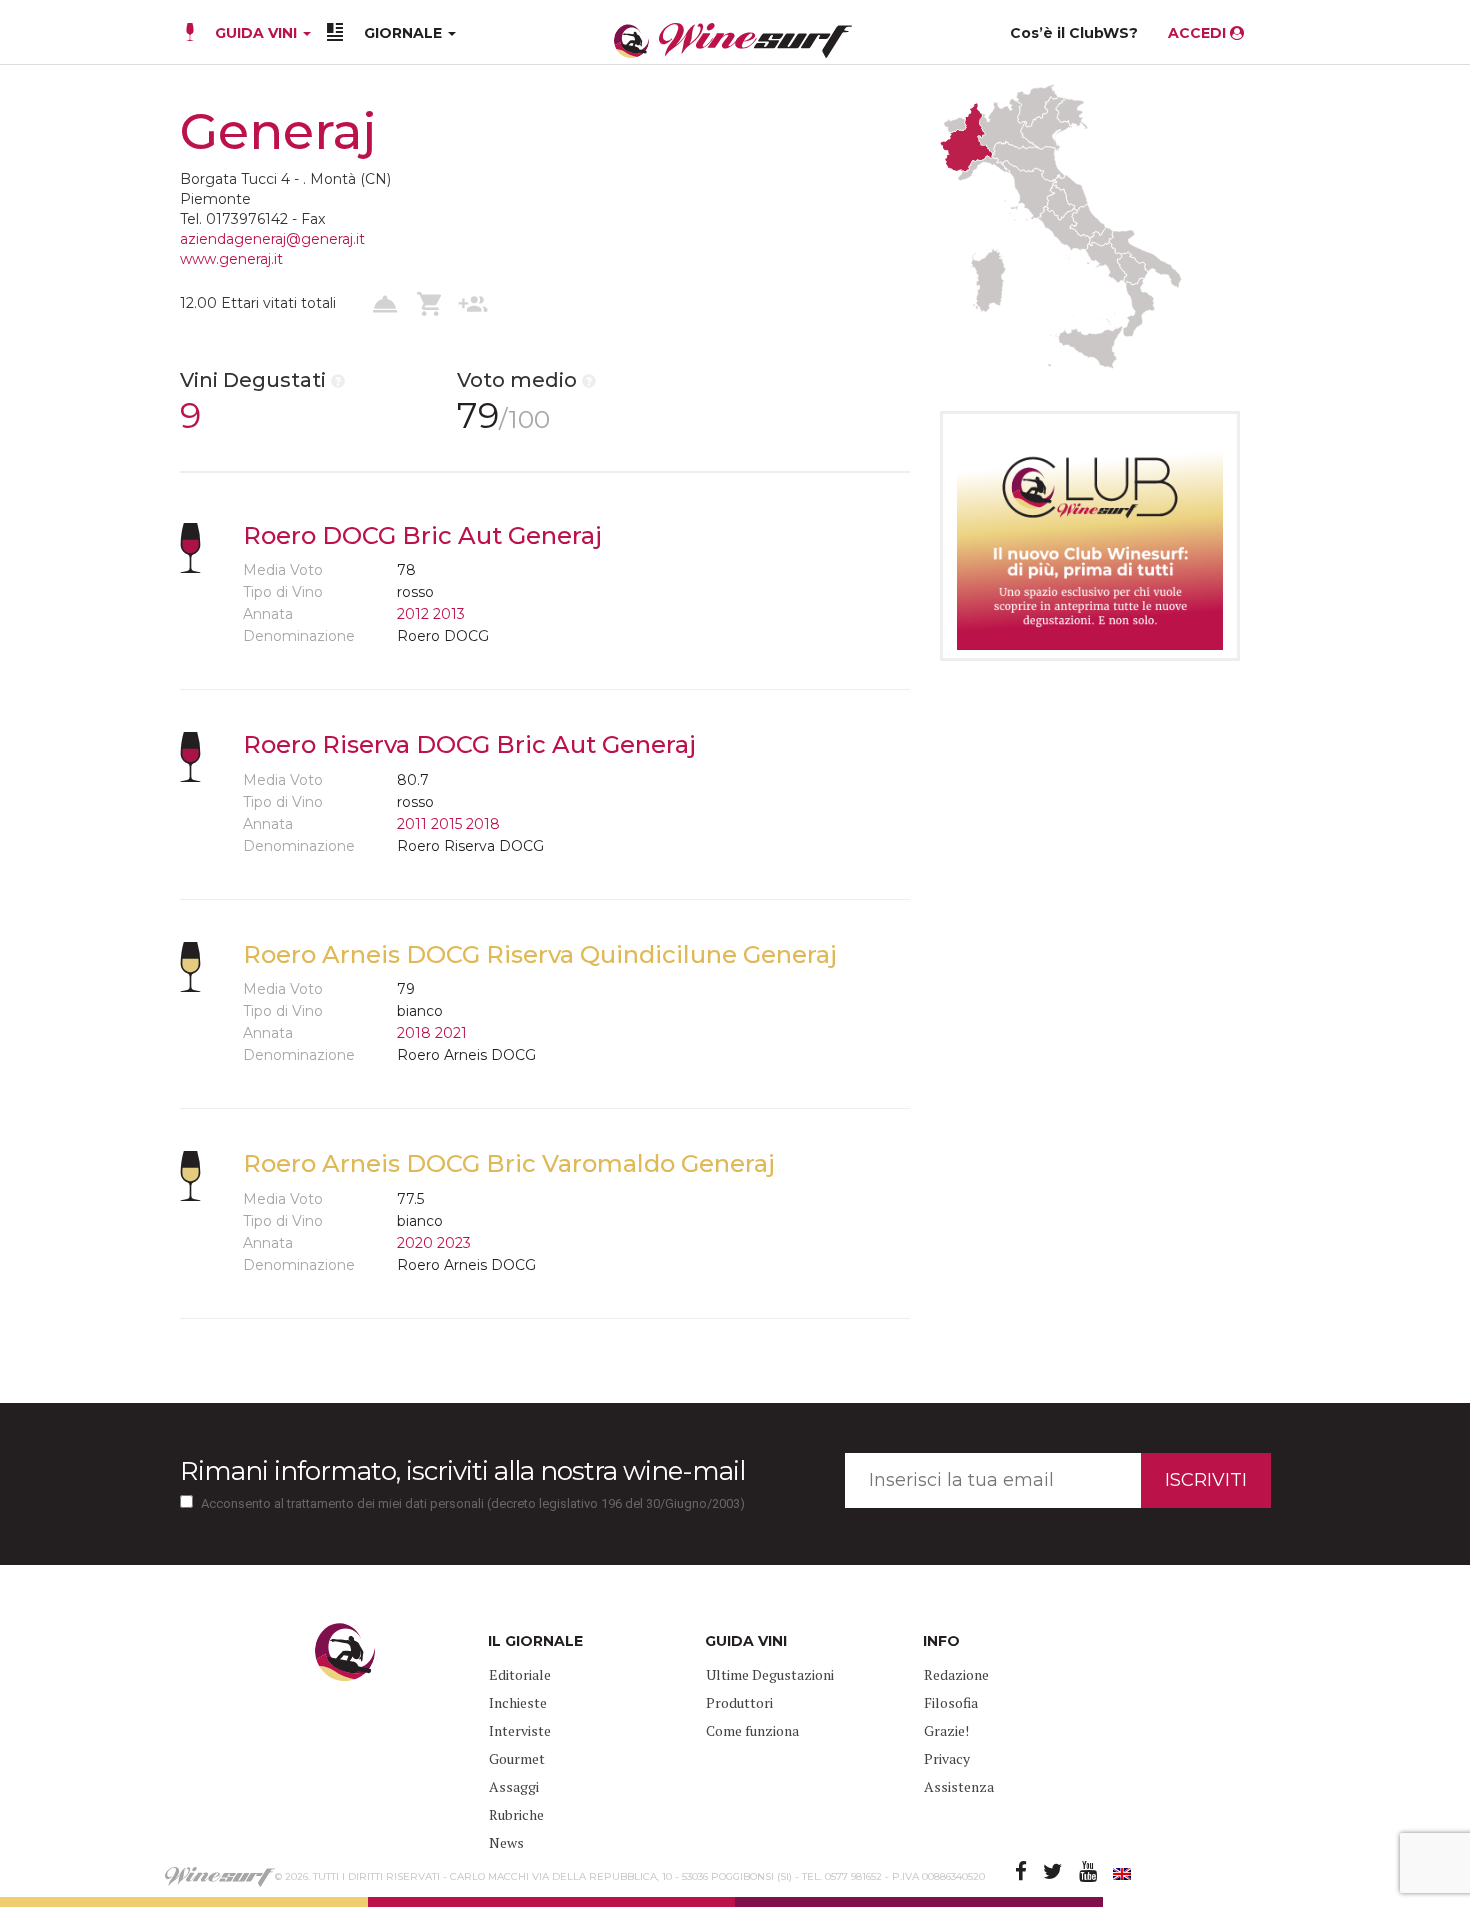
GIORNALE (405, 33)
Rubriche (516, 1814)
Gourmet (517, 1758)
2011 (412, 824)
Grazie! (946, 1730)
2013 (449, 614)
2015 (446, 824)
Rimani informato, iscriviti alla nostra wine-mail (462, 1471)
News (506, 1842)
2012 (413, 614)
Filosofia (951, 1702)
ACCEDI (1199, 33)
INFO (941, 1641)
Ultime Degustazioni (770, 1674)
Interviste (520, 1730)
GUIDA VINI (256, 33)
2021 (451, 1033)
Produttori (739, 1702)
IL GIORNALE (535, 1641)
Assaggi (514, 1786)
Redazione (956, 1674)
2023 (454, 1243)
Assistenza (959, 1786)
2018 (483, 824)
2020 (415, 1243)
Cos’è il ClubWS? (1074, 33)
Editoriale (520, 1674)
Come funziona (752, 1730)
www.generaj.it (231, 259)
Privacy (947, 1758)
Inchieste (518, 1702)
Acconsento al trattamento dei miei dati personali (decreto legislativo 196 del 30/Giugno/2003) (473, 1503)
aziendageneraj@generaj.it (272, 239)
